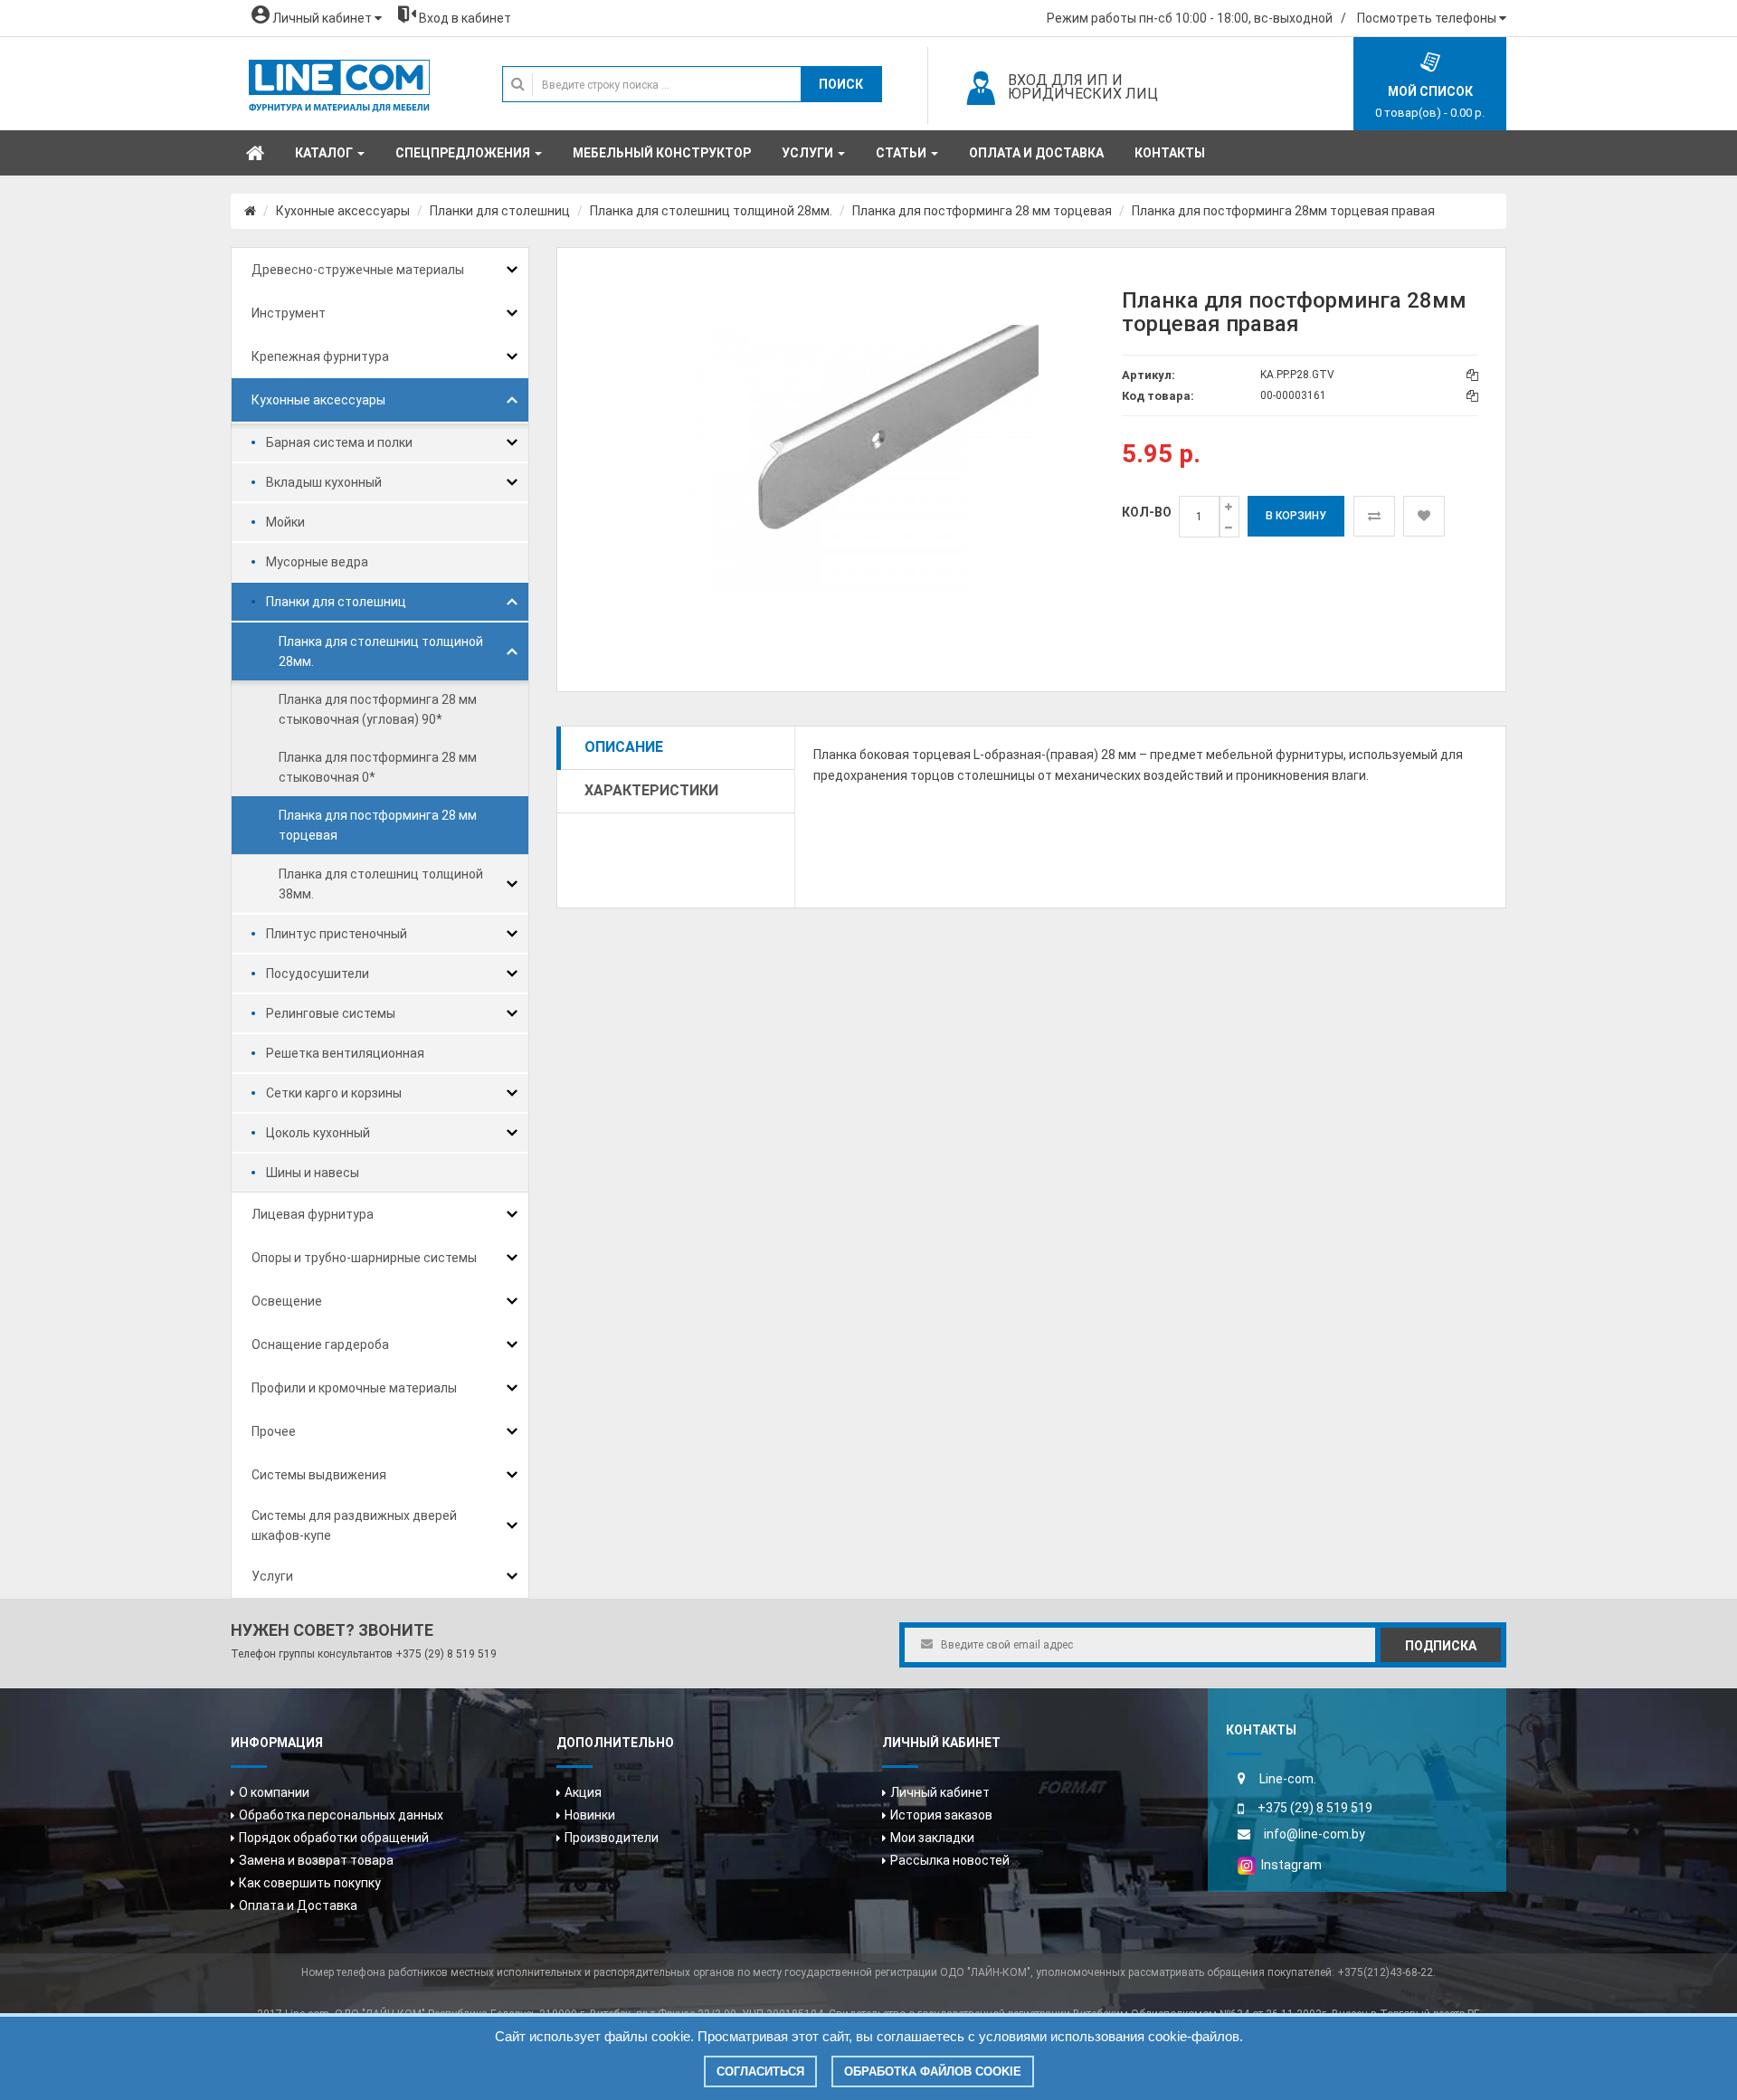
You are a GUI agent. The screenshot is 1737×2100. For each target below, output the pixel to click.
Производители (612, 1838)
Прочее (274, 1431)
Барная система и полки (339, 442)
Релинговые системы (331, 1013)
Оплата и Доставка (298, 1905)
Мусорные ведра (317, 562)
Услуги (272, 1576)
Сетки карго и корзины (334, 1093)
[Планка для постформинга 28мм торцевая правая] (858, 461)
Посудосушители (318, 974)
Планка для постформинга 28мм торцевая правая (1283, 211)
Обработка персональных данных (341, 1815)
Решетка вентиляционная (345, 1053)
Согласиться (760, 2071)
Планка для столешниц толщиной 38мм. (381, 884)
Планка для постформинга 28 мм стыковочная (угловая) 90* (378, 709)
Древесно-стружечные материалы (358, 270)
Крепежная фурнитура (320, 356)
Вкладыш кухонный (324, 482)
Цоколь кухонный (318, 1133)
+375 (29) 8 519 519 (446, 1654)
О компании (274, 1792)
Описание (624, 747)
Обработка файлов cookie (933, 2071)
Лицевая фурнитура (313, 1214)
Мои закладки (932, 1838)
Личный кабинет (940, 1792)
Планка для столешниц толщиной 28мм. (711, 211)
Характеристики (651, 790)
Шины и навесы (313, 1173)
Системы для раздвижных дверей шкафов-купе (354, 1525)
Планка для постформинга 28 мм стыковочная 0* (378, 767)
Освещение (287, 1301)
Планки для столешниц (500, 211)
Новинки (590, 1815)
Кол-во (1147, 512)
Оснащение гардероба (320, 1345)
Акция (583, 1792)
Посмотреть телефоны (1428, 18)
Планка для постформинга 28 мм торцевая (982, 211)
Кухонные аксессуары (343, 211)
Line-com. (1288, 1779)
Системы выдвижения (319, 1475)
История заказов (941, 1815)
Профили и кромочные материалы (354, 1388)
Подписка (1441, 1646)
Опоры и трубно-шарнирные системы (364, 1258)
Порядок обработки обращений (334, 1838)
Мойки (285, 522)
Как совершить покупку (310, 1883)
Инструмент (289, 313)
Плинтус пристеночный (337, 934)
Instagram (1289, 1865)
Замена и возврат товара (316, 1860)
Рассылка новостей (950, 1860)
